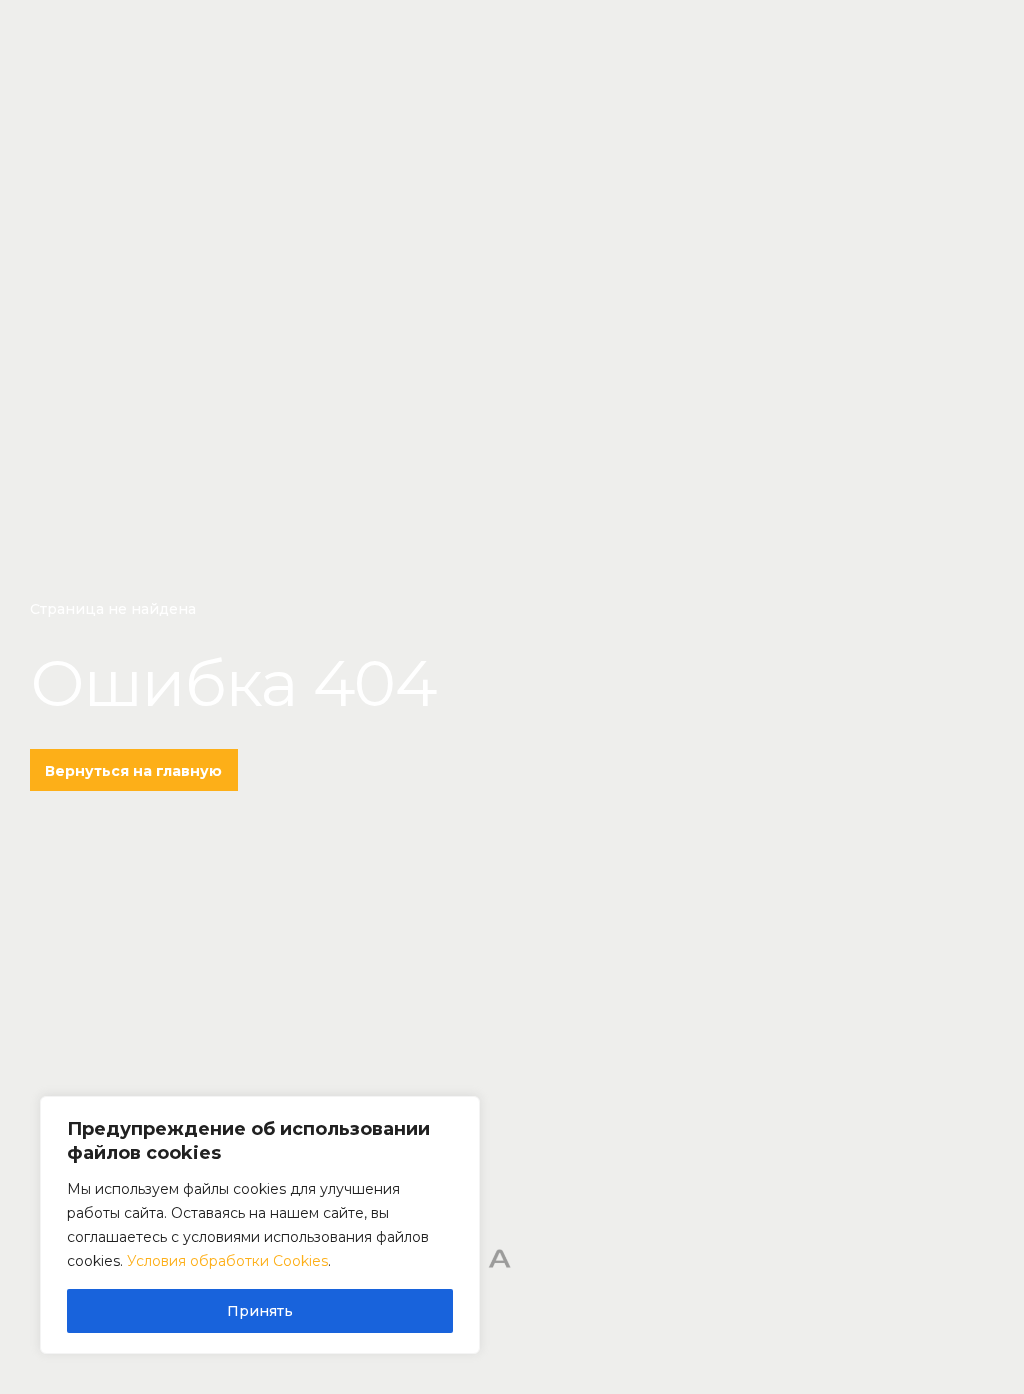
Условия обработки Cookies (227, 1261)
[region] (260, 1225)
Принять (260, 1311)
